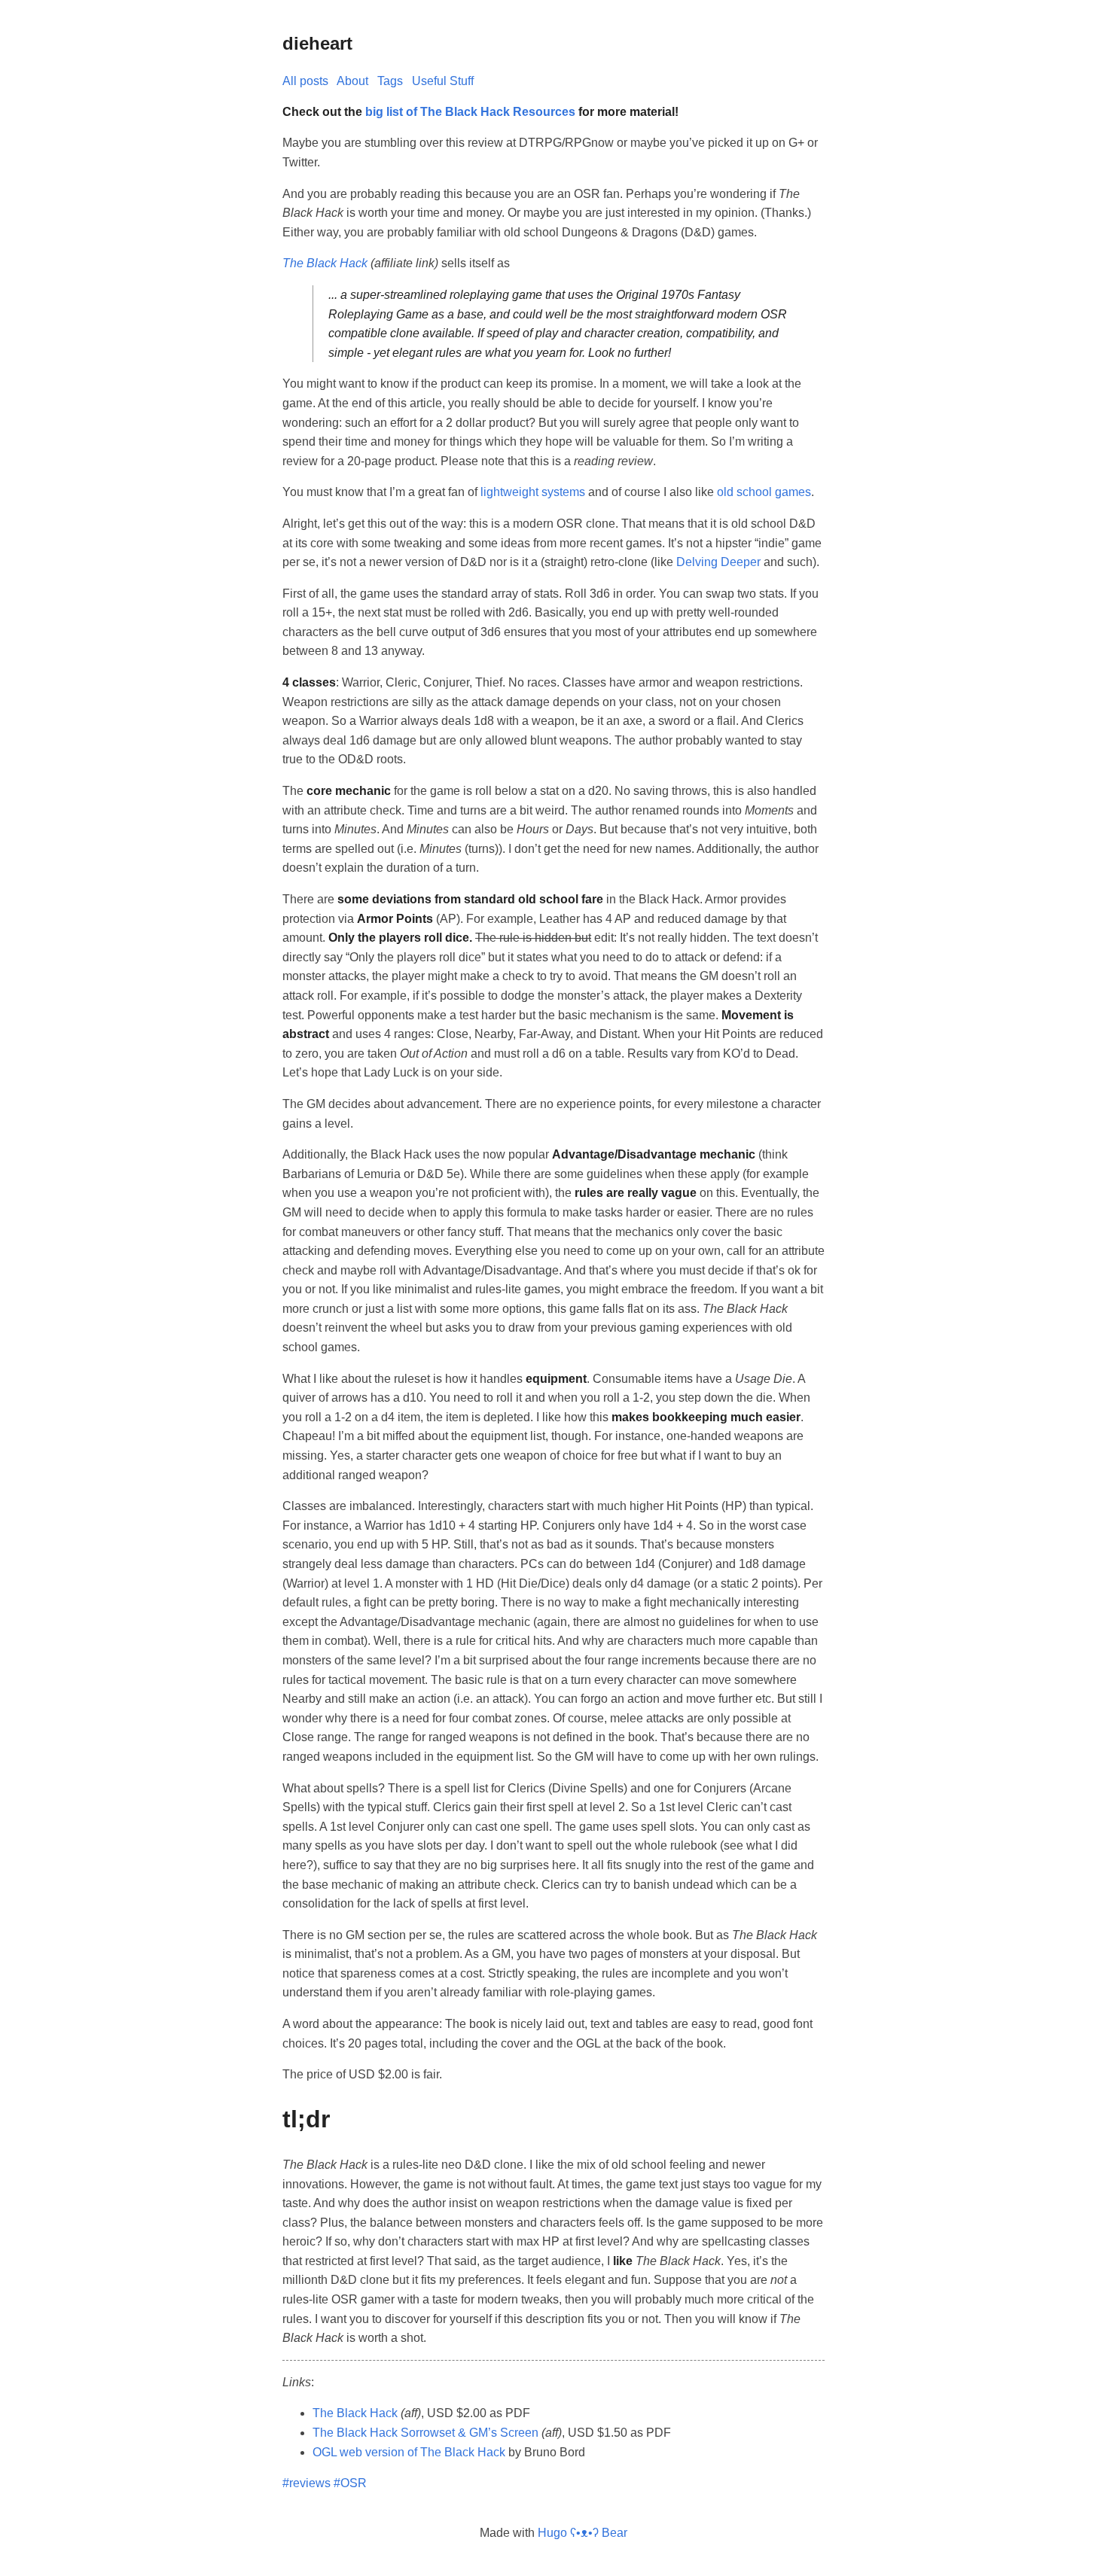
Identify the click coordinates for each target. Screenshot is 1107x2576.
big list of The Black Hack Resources (470, 112)
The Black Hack (325, 263)
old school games (764, 492)
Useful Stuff (443, 81)
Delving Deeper (718, 562)
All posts (305, 81)
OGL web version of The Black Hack (409, 2452)
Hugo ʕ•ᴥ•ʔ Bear (582, 2533)
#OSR (350, 2483)
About (352, 81)
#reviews (306, 2483)
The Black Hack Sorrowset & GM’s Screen (425, 2433)
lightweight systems (533, 492)
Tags (390, 81)
